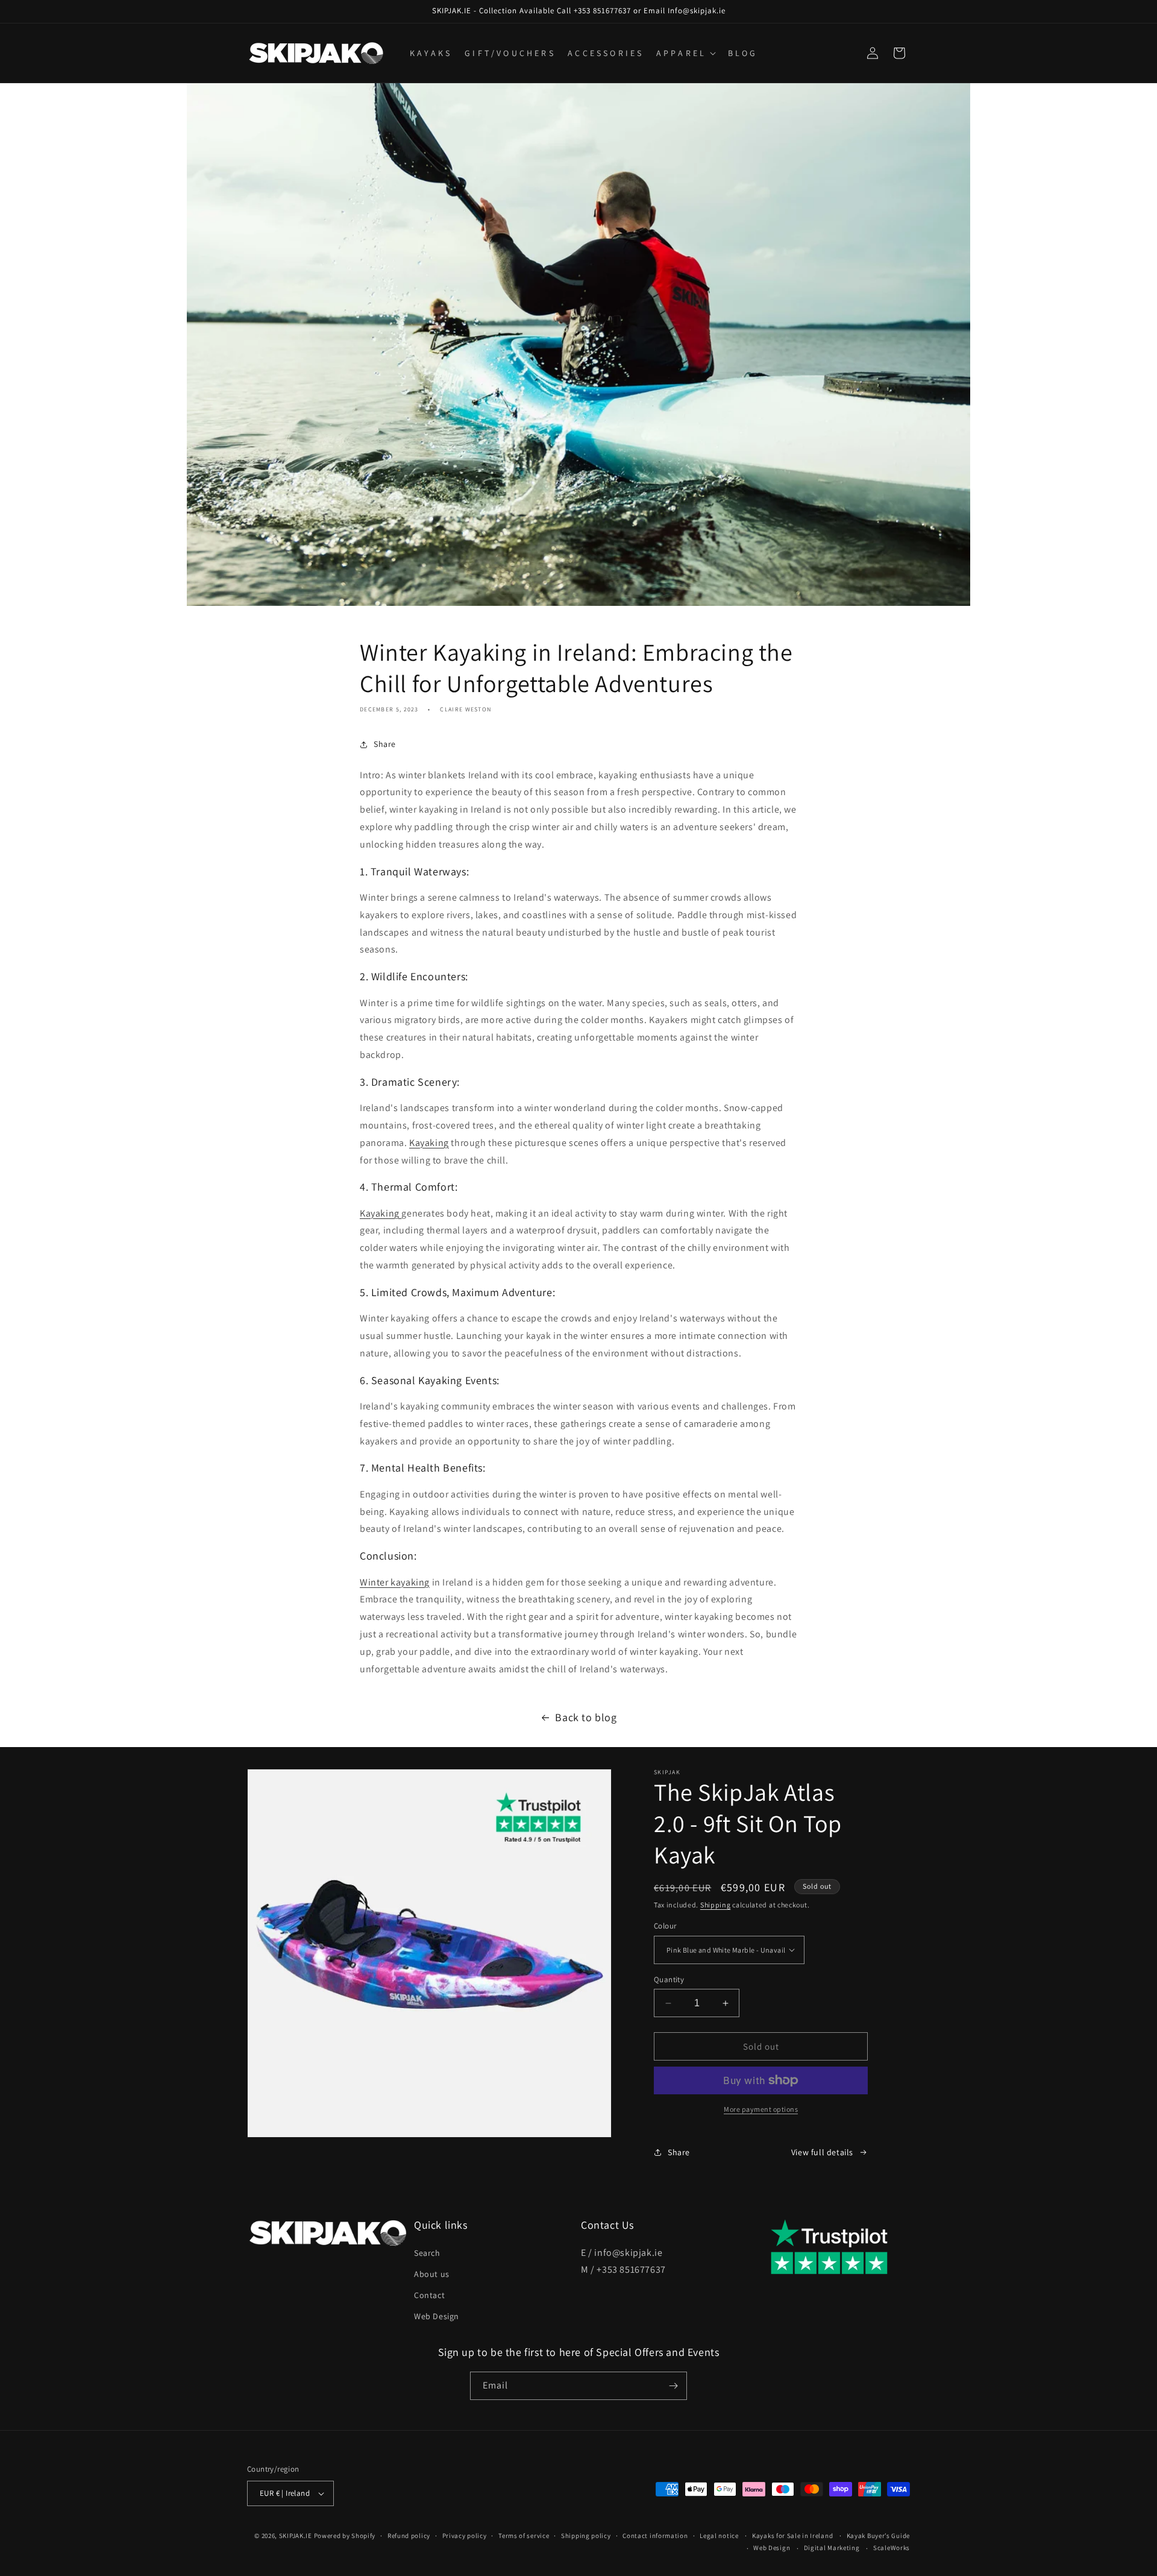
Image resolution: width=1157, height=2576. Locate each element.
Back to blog (586, 1717)
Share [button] (385, 744)
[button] (685, 53)
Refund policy (409, 2536)
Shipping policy (586, 2536)
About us (432, 2274)
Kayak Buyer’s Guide (878, 2536)
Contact (429, 2295)
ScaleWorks (892, 2548)
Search (427, 2253)
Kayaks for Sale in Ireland (792, 2536)
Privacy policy (465, 2536)
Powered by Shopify (345, 2536)
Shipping (716, 1905)
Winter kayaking (395, 1582)
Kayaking (429, 1143)
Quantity (669, 1979)
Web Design (437, 2316)
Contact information (655, 2536)
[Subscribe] (673, 2386)
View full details (822, 2152)
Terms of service (524, 2536)
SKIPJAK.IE (296, 2536)
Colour (665, 1926)
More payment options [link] (761, 2109)
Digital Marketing (832, 2548)
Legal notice (719, 2536)
